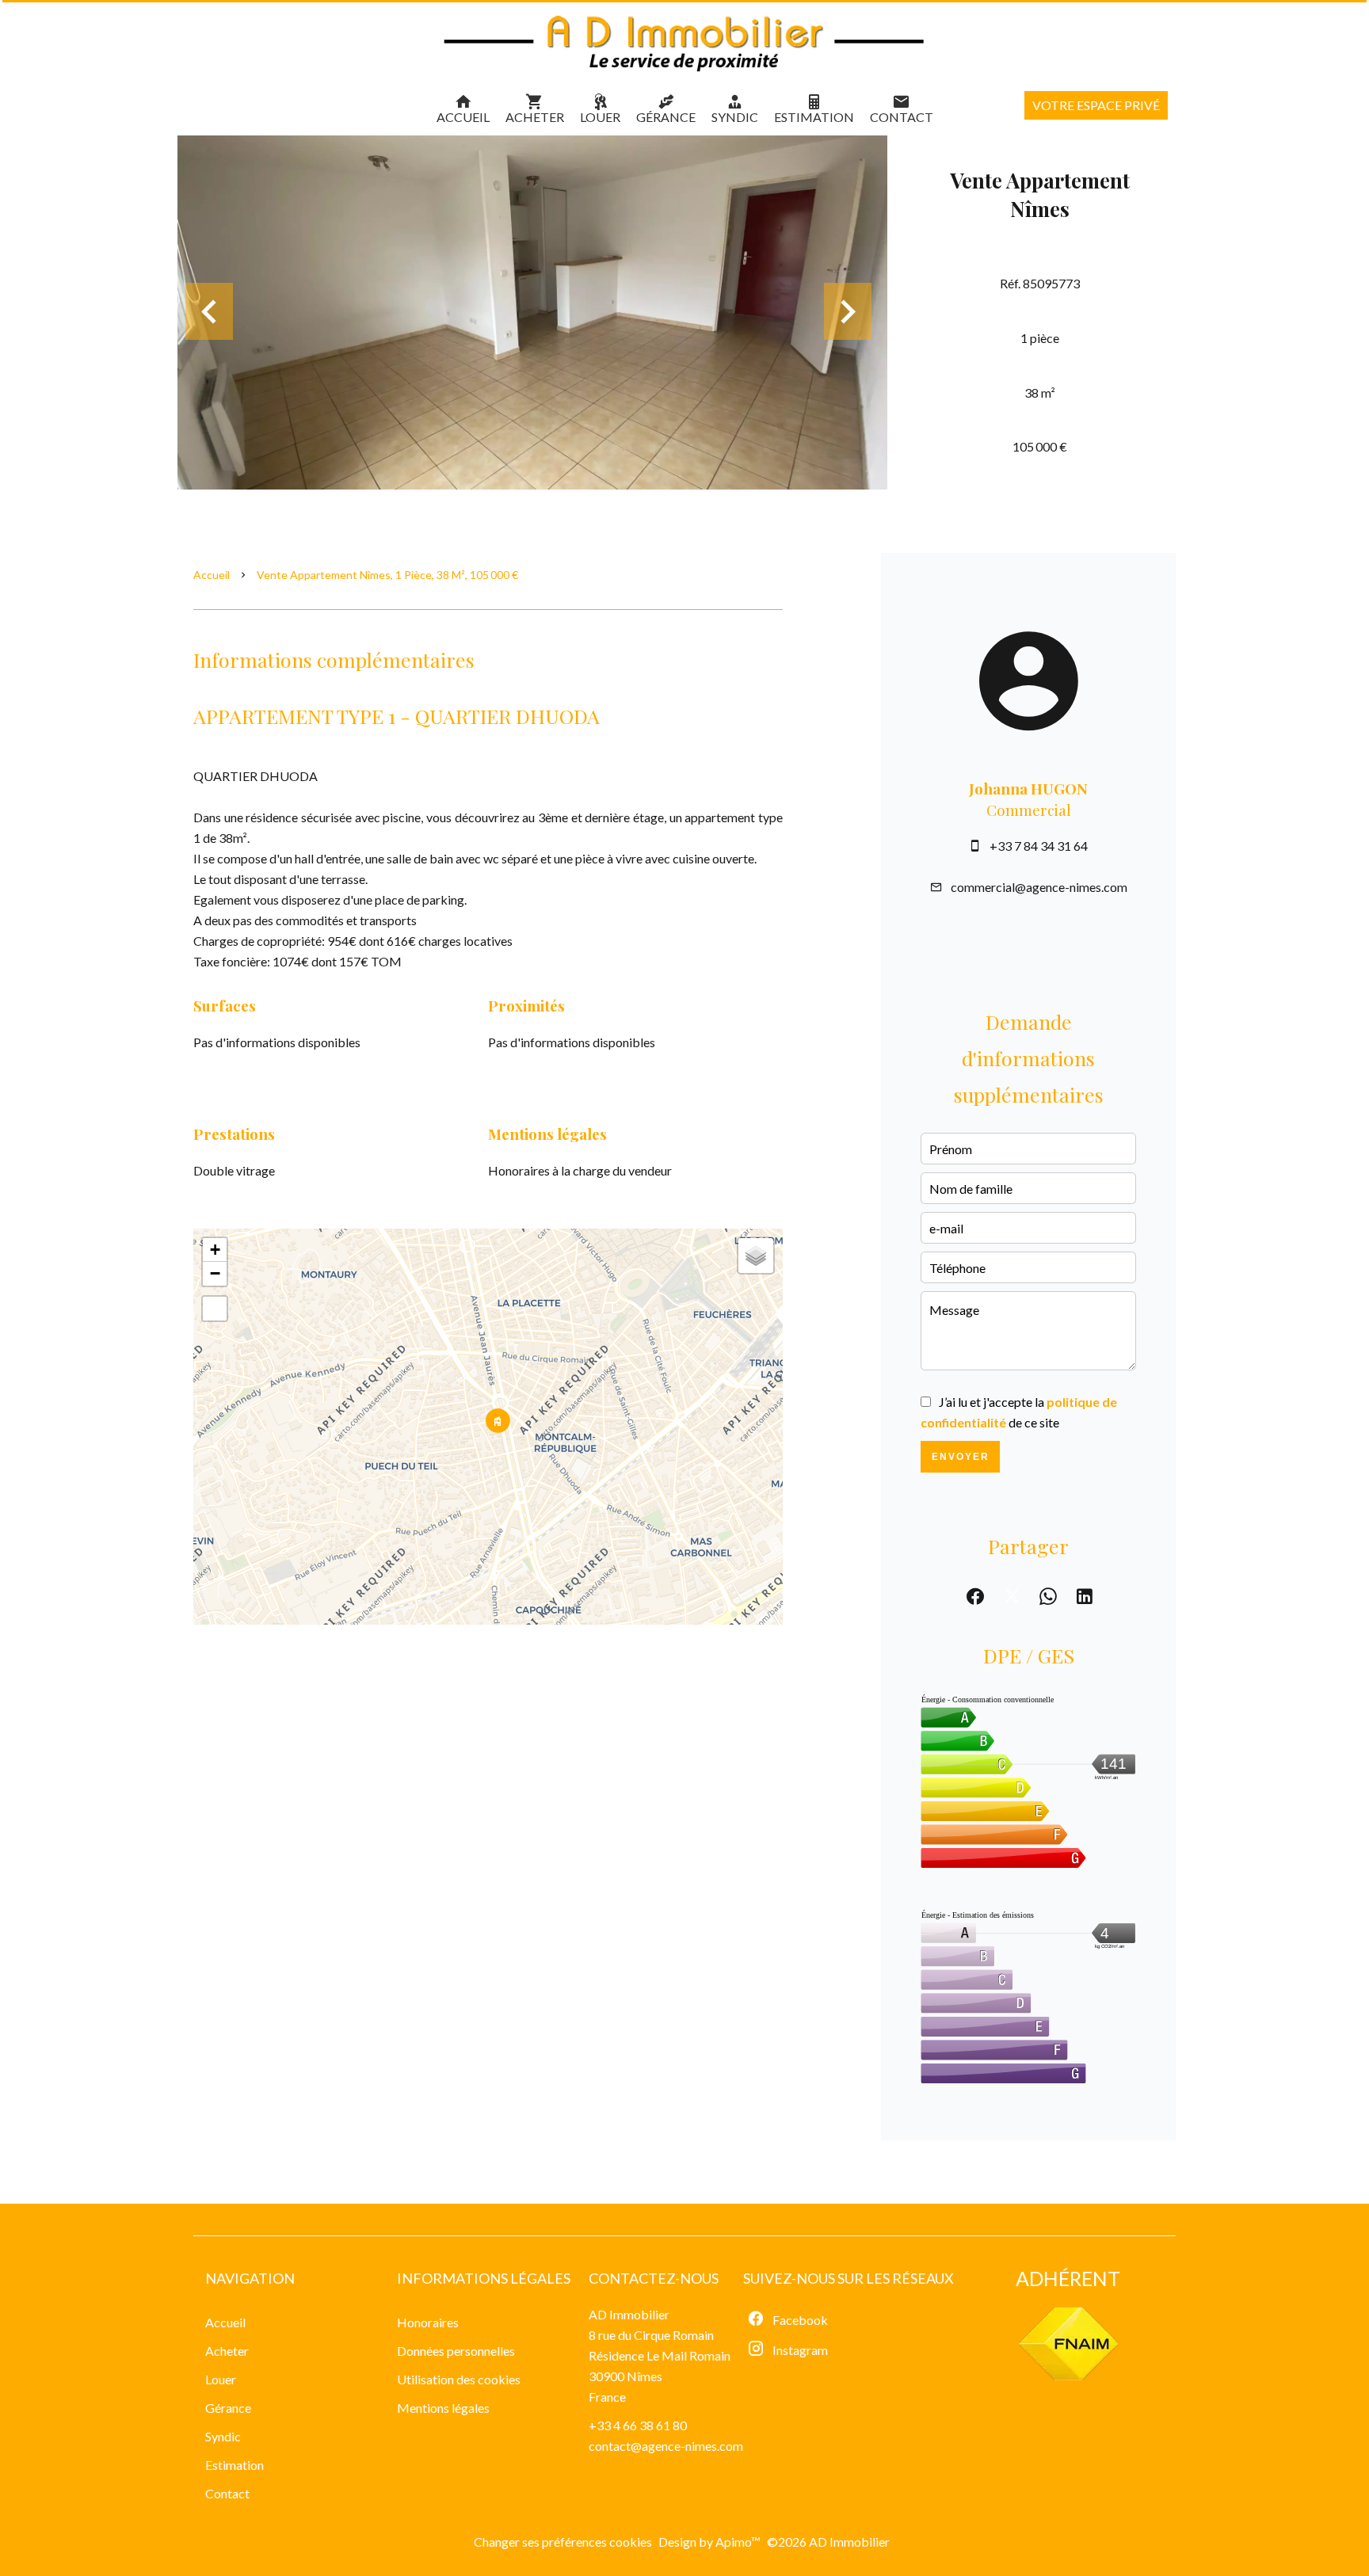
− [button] (215, 1273)
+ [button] (215, 1250)
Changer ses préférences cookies (563, 2542)
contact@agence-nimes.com (666, 2446)
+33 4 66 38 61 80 (638, 2425)
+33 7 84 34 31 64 (1039, 846)
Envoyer (961, 1457)
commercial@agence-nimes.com (1039, 887)
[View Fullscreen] (215, 1309)
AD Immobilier (629, 2314)
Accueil (212, 575)
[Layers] (756, 1256)
